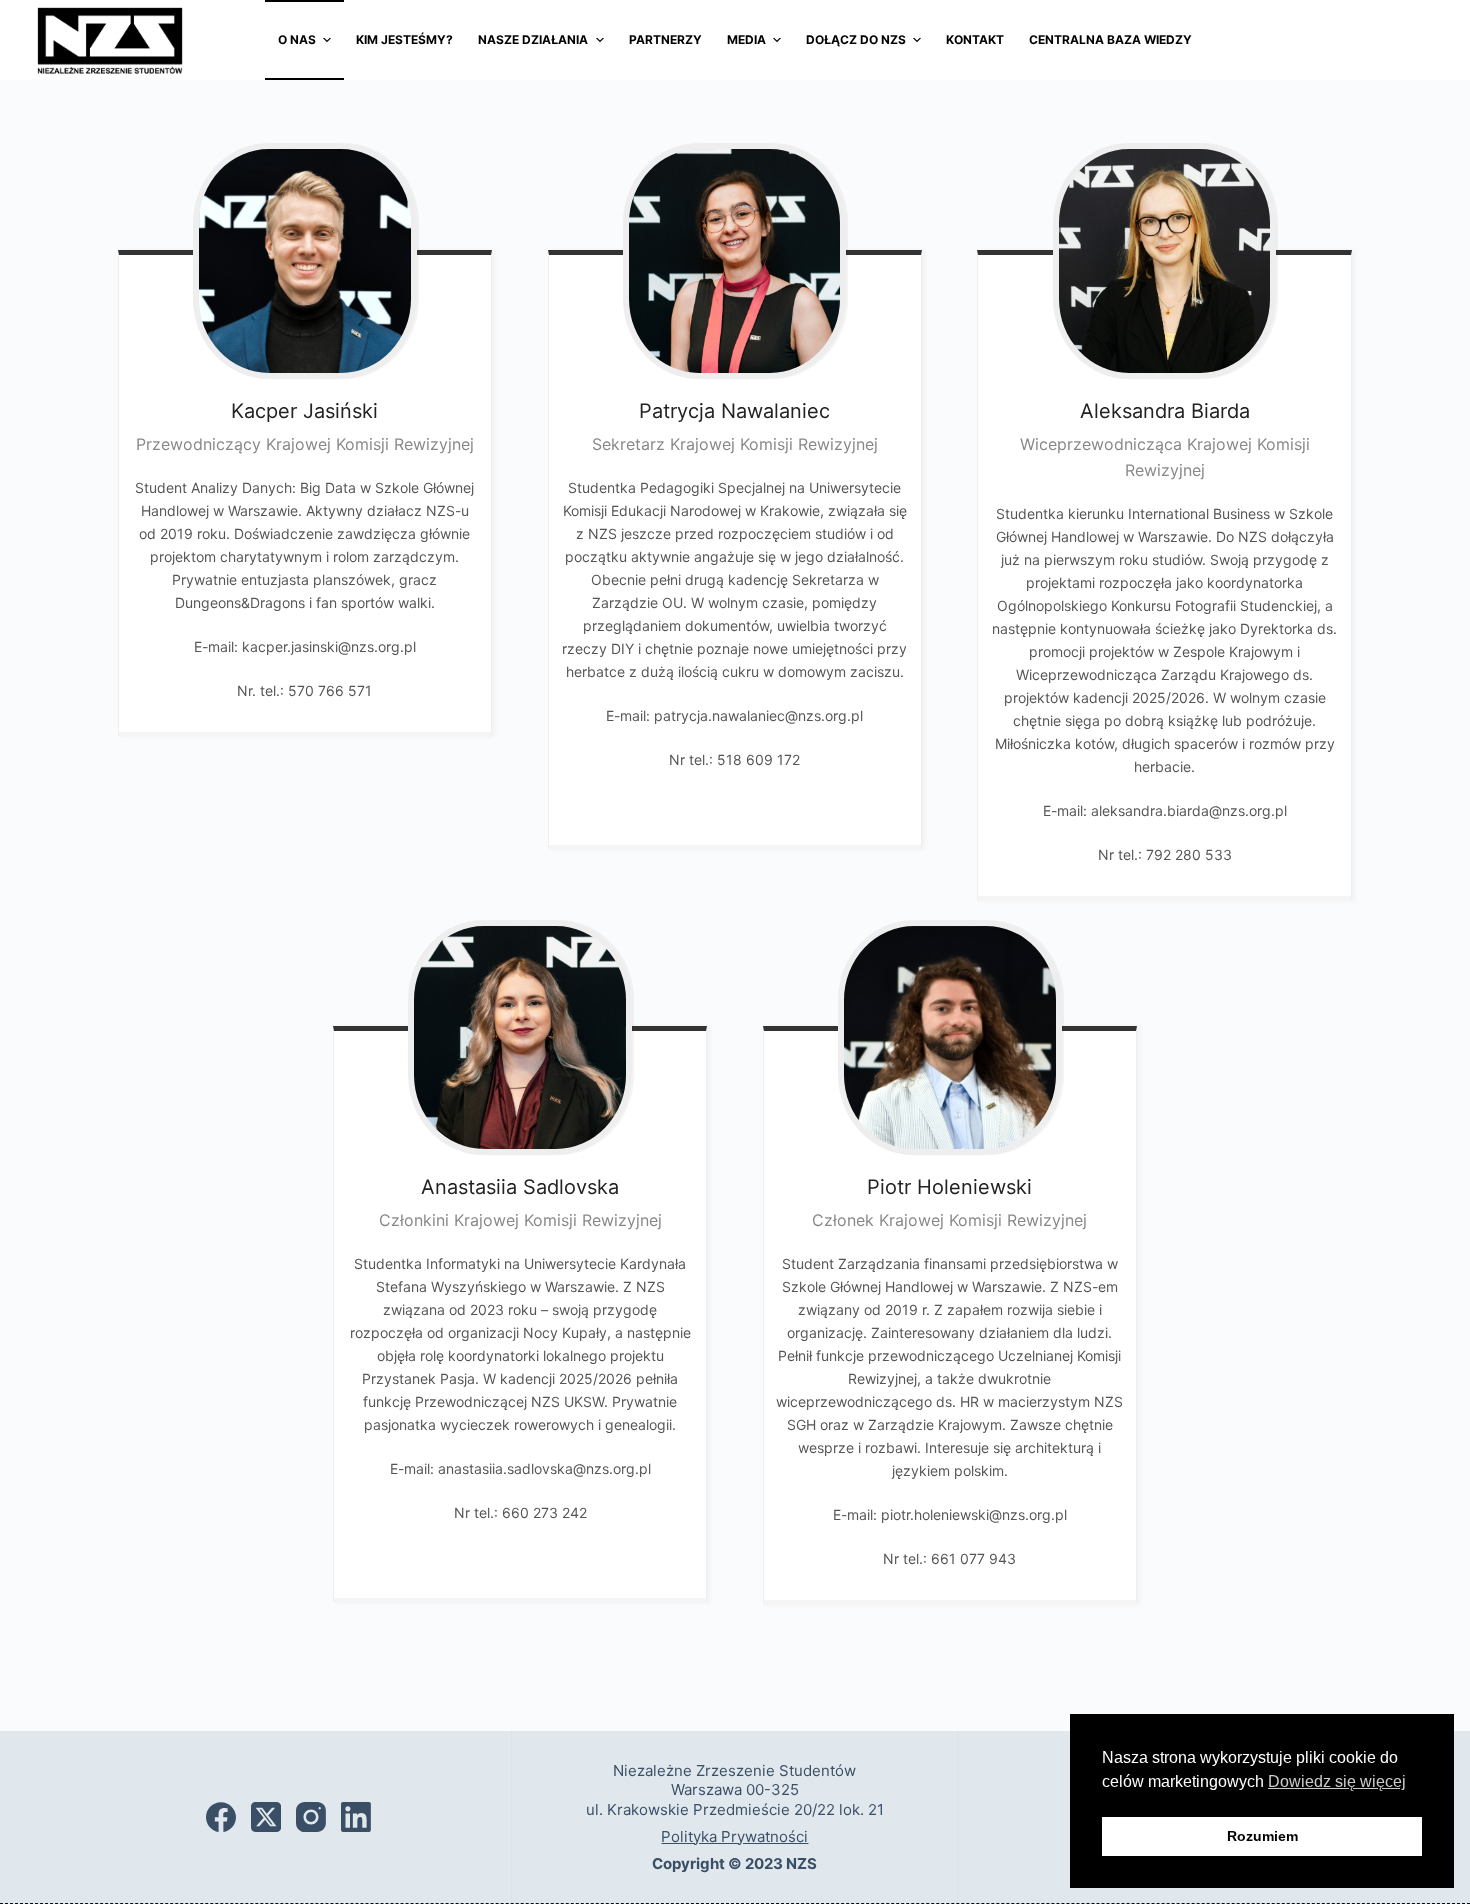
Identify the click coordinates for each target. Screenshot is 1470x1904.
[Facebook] (221, 1817)
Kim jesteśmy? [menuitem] (404, 39)
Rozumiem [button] (1262, 1836)
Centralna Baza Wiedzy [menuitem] (1110, 39)
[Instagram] (311, 1817)
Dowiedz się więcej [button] (1337, 1781)
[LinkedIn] (356, 1817)
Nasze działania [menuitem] (533, 39)
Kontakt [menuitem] (975, 39)
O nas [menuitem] (297, 39)
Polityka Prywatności (734, 1836)
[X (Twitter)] (266, 1817)
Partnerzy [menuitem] (665, 39)
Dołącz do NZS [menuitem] (856, 39)
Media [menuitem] (746, 39)
